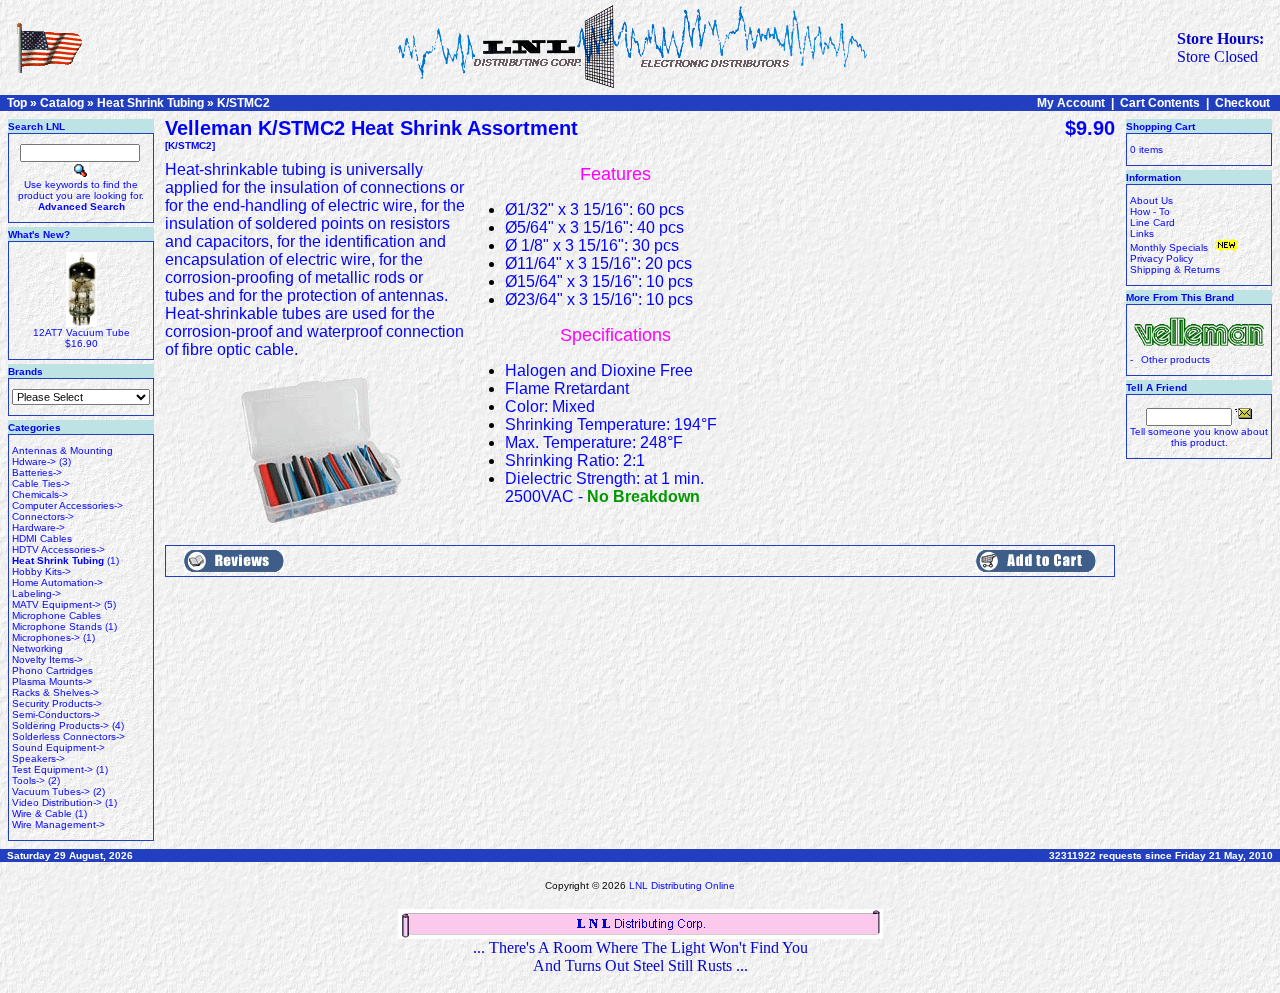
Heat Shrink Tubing (150, 103)
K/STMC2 (243, 103)
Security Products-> (57, 703)
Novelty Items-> (47, 659)
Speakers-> (38, 758)
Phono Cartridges (52, 670)
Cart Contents (1160, 103)
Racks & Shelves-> (55, 692)
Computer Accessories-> (67, 505)
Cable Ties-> (41, 483)
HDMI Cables (42, 538)
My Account (1071, 103)
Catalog (62, 103)
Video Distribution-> (57, 802)
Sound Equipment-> (58, 747)
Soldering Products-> (60, 725)
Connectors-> (43, 516)
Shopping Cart (1160, 126)
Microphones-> (46, 637)
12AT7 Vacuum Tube (81, 332)
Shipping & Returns (1175, 269)
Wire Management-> (58, 824)
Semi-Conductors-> (56, 714)
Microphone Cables (56, 615)
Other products (1175, 359)
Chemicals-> (40, 494)
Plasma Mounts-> (52, 681)
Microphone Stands (57, 626)
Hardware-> (38, 527)
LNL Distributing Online (682, 885)
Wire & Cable (42, 813)
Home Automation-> (57, 582)
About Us (1151, 200)
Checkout (1242, 103)
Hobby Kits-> (41, 571)
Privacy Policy (1161, 258)
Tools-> (28, 780)
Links (1142, 233)
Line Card (1152, 222)
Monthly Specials (1170, 247)
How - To (1150, 211)
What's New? (39, 234)
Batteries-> (37, 472)
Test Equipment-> (52, 769)
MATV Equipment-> (56, 604)
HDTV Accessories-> (58, 549)
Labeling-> (36, 593)
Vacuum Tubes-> (51, 791)
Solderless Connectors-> (68, 736)
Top (17, 103)
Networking (37, 648)
